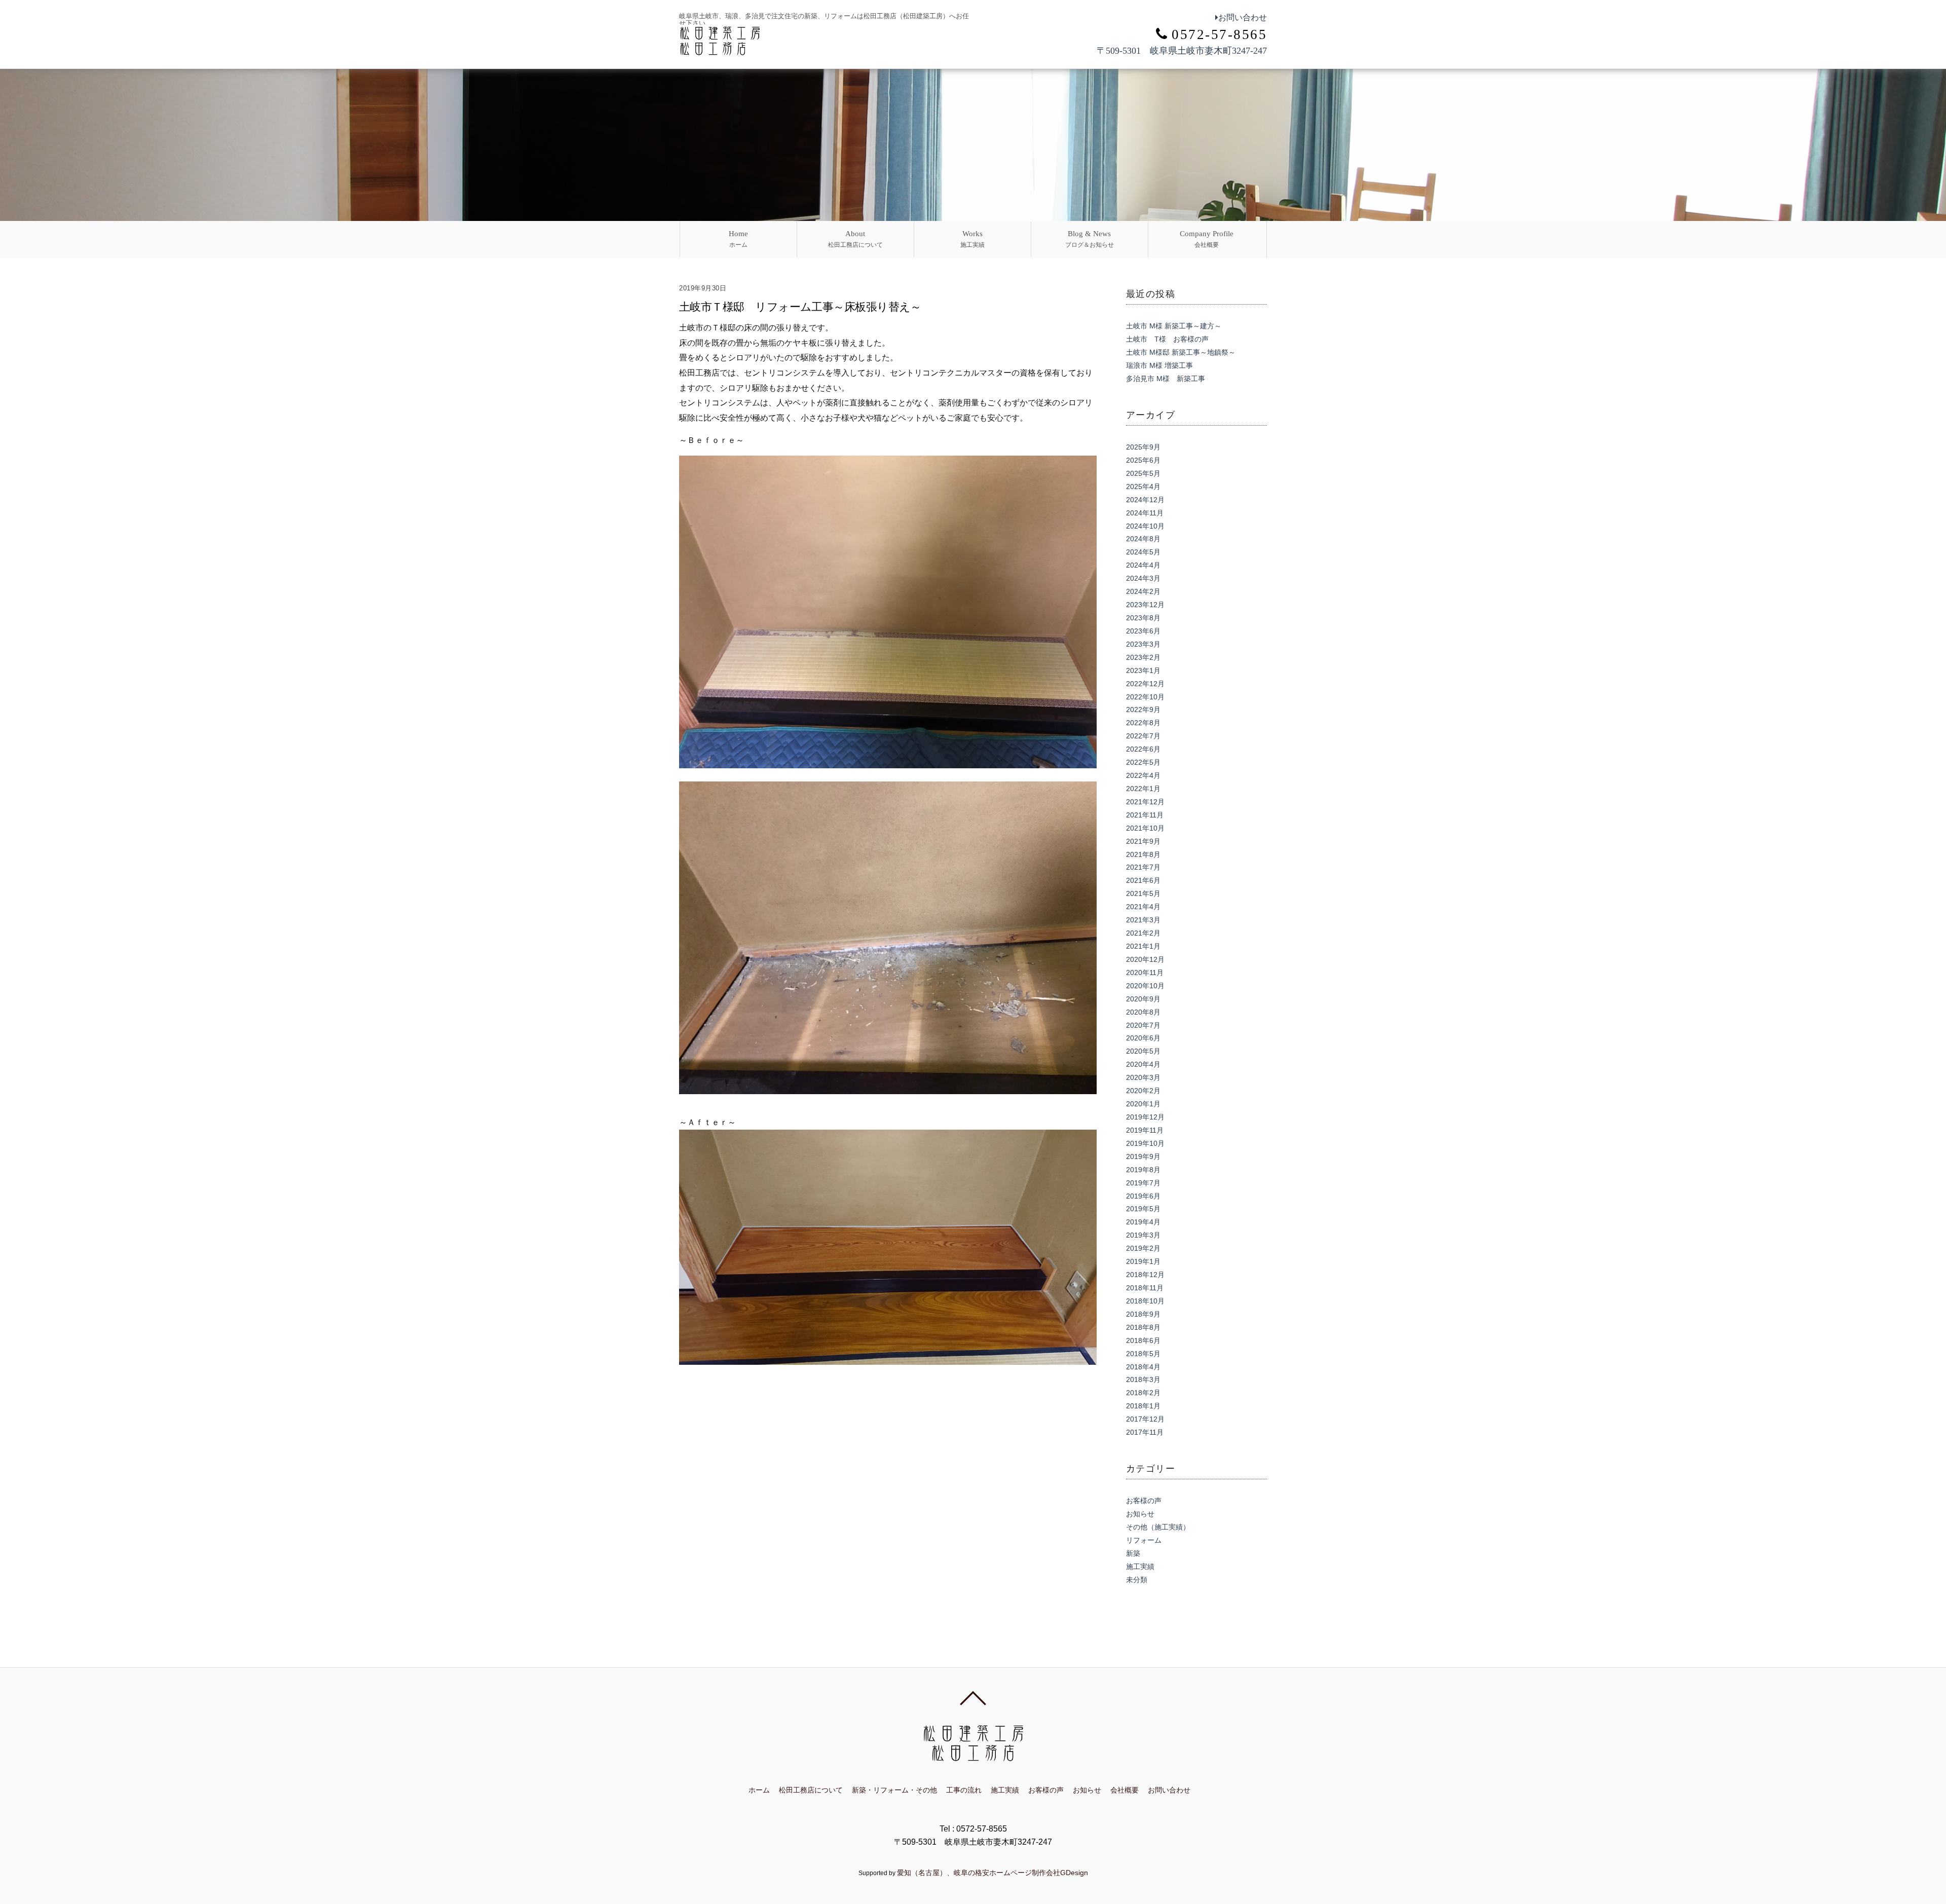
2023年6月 (1143, 631)
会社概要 (1207, 239)
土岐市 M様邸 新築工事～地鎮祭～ (1181, 352)
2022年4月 (1143, 775)
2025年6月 (1143, 460)
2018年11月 (1145, 1288)
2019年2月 (1143, 1248)
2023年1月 (1143, 670)
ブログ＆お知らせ (1090, 239)
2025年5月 (1143, 473)
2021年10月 (1145, 828)
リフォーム (1144, 1540)
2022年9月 (1143, 710)
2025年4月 (1143, 487)
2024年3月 (1143, 578)
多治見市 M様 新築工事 (1166, 379)
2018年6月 (1143, 1340)
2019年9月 (1143, 1156)
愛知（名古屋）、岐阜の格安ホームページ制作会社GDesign (993, 1873)
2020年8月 (1143, 1012)
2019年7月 (1143, 1183)
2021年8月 (1143, 854)
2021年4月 (1143, 907)
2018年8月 (1143, 1327)
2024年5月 (1143, 552)
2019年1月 (1143, 1261)
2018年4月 (1143, 1367)
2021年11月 (1145, 815)
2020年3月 (1143, 1077)
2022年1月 (1143, 789)
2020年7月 (1143, 1025)
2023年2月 (1143, 657)
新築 (1133, 1553)
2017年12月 (1145, 1419)
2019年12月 (1145, 1117)
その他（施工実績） (1158, 1527)
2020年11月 (1145, 973)
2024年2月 (1143, 591)
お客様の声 (1144, 1501)
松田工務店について (855, 239)
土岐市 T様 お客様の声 (1167, 339)
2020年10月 (1145, 986)
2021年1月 (1143, 946)
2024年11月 (1145, 513)
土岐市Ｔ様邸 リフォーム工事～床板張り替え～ (800, 307)
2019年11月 (1145, 1130)
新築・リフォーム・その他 (894, 1790)
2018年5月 (1143, 1354)
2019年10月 (1145, 1143)
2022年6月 (1143, 749)
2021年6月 (1143, 880)
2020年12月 (1145, 959)
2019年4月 (1143, 1222)
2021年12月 (1145, 802)
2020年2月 (1143, 1091)
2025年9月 (1143, 447)
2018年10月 (1145, 1301)
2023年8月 (1143, 618)
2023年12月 (1145, 605)
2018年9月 (1143, 1314)
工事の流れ (964, 1790)
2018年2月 (1143, 1393)
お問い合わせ (1243, 17)
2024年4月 (1143, 565)
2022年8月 (1143, 723)
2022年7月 (1143, 736)
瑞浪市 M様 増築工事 (1159, 365)
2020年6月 (1143, 1038)
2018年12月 (1145, 1275)
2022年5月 (1143, 762)
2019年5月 (1143, 1209)
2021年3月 (1143, 920)
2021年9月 (1143, 841)
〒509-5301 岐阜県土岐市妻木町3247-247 (1182, 51)
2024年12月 (1145, 500)
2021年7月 (1143, 867)
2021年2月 (1143, 933)
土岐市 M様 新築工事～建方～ (1174, 326)
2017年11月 (1145, 1432)
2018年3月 (1143, 1379)
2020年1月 (1143, 1104)
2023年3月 (1143, 644)
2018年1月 (1143, 1406)
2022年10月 (1145, 697)
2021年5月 (1143, 893)
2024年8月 (1143, 539)
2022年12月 (1145, 684)
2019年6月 (1143, 1196)
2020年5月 (1143, 1051)
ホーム (738, 239)
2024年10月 (1145, 526)
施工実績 (972, 239)
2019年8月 (1143, 1170)
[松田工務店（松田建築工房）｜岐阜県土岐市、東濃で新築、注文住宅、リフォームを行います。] (720, 50)
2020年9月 (1143, 999)
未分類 (1137, 1580)
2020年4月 (1143, 1064)
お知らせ (1140, 1514)
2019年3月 (1143, 1235)
